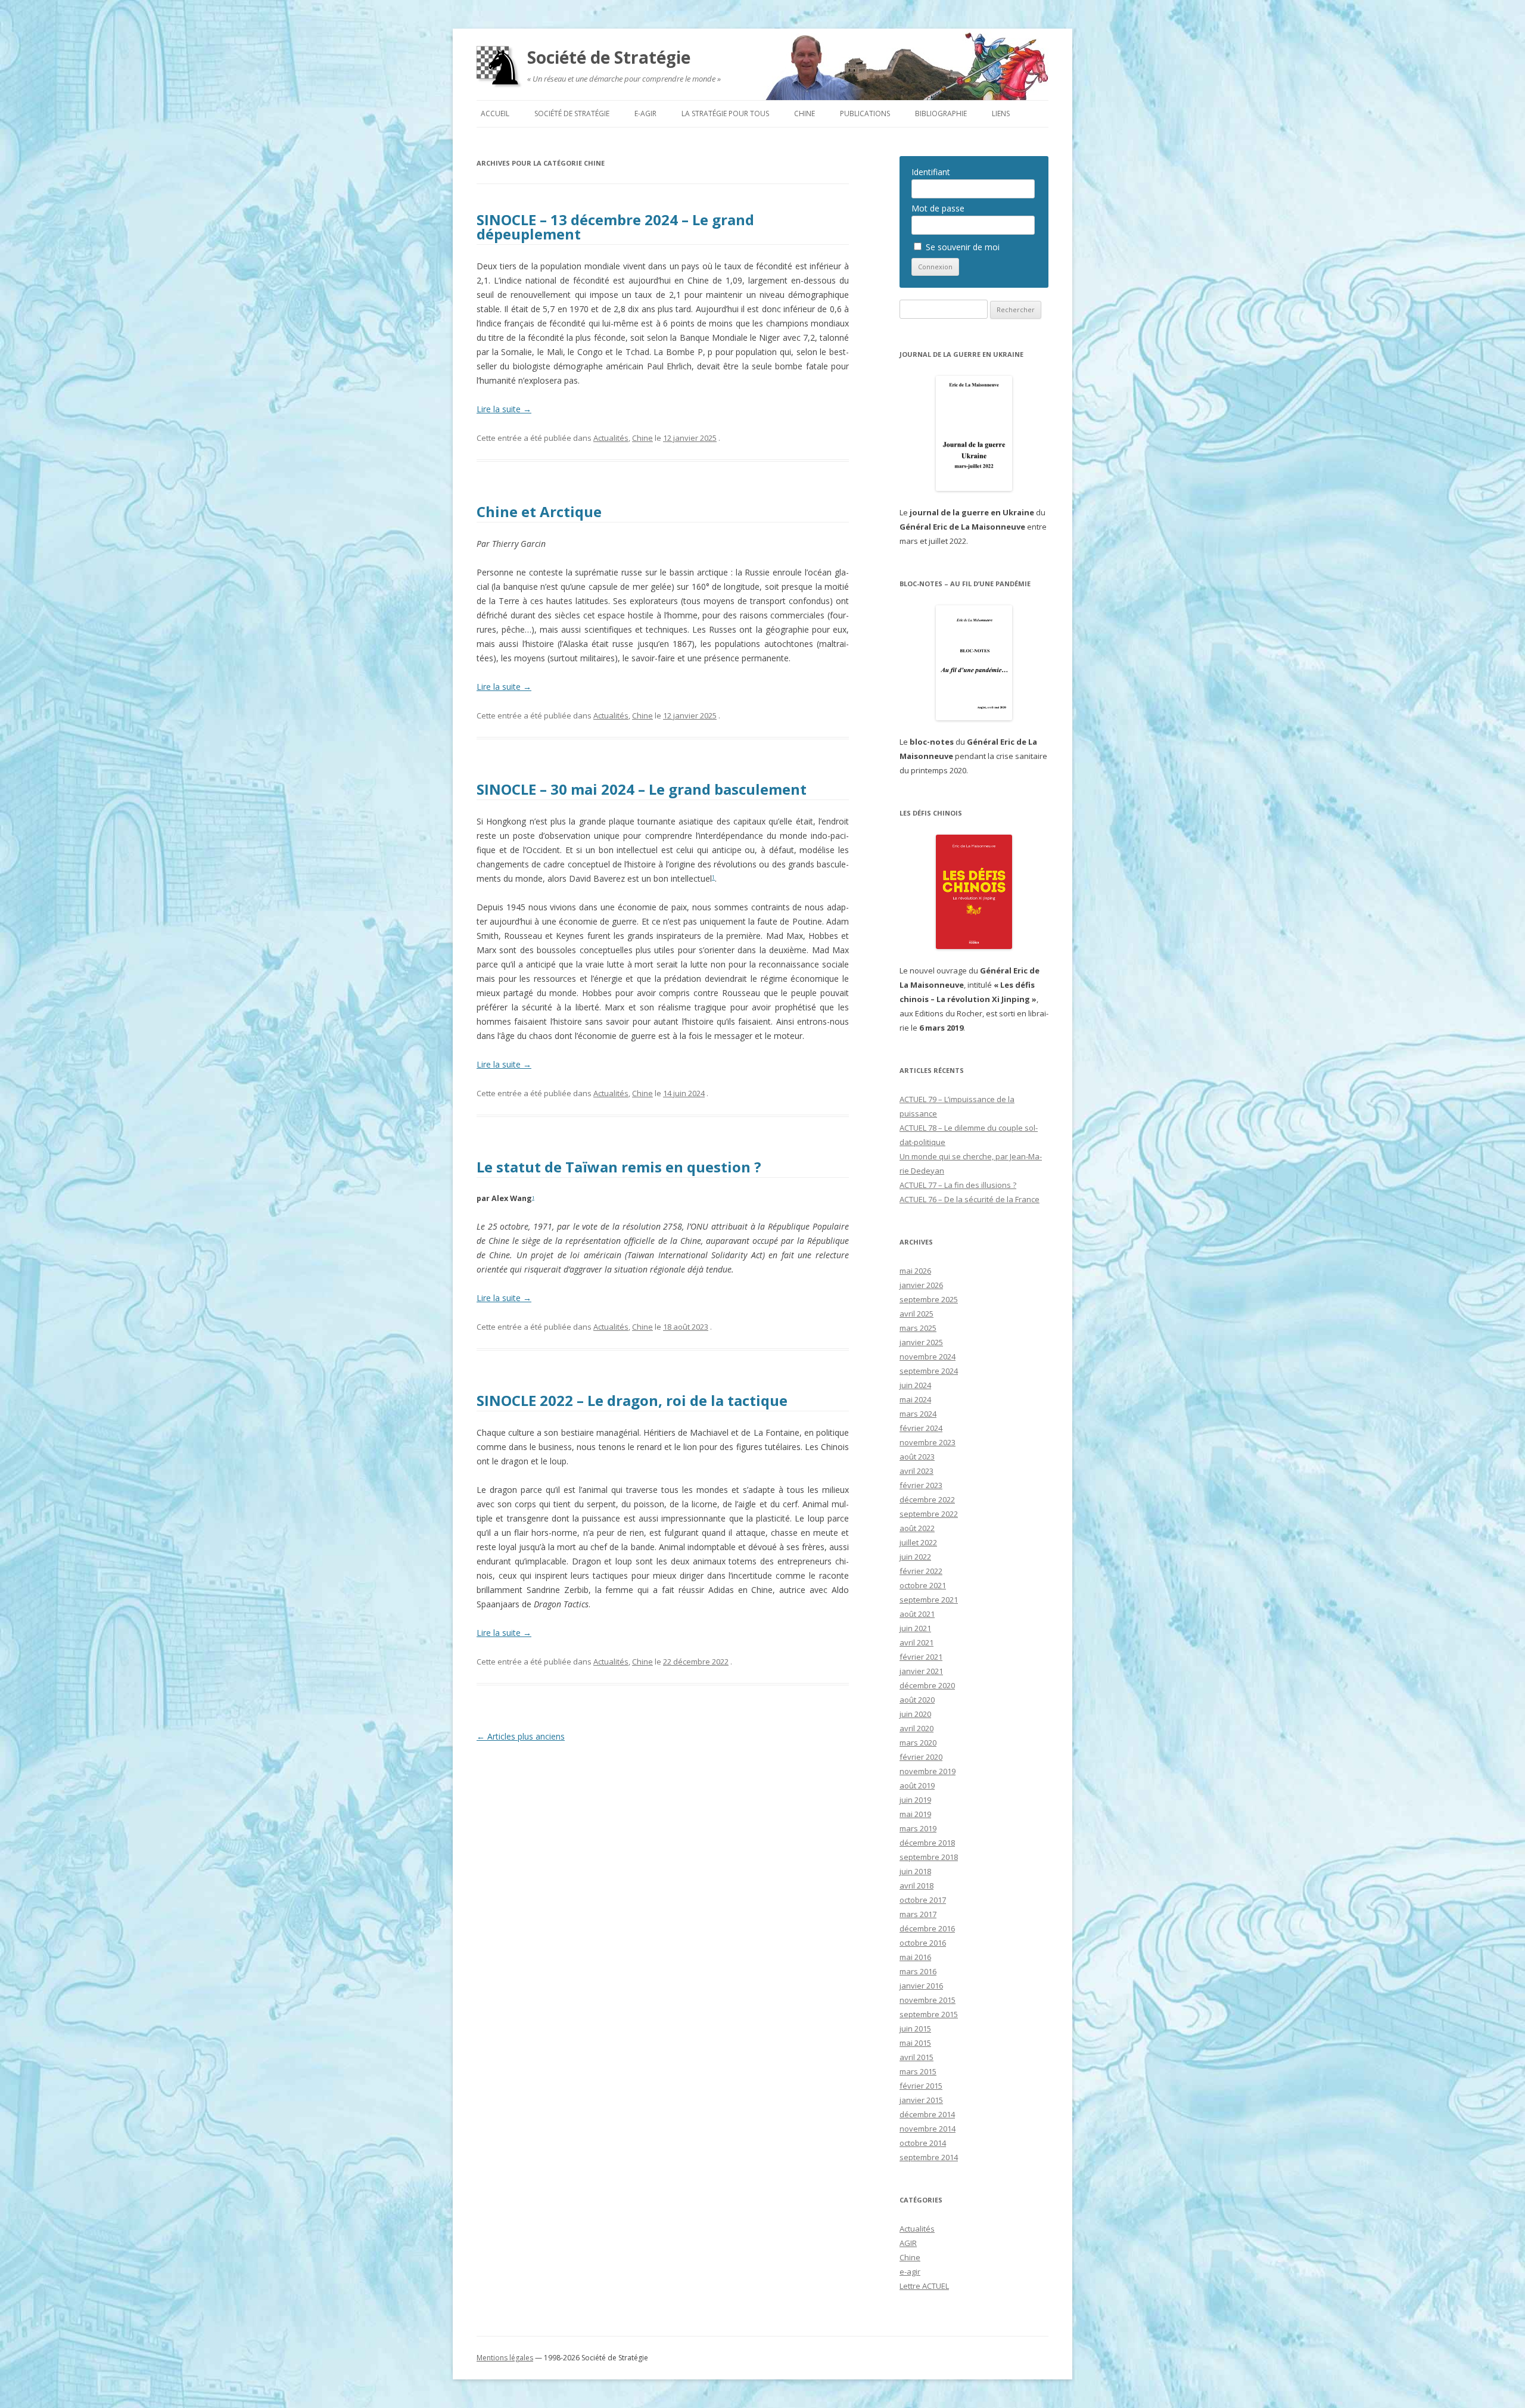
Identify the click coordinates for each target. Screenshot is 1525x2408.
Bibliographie (941, 113)
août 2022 (917, 1528)
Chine (804, 113)
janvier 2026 (921, 1285)
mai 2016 (915, 1957)
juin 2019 (915, 1800)
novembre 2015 (928, 2000)
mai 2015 (915, 2043)
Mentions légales (505, 2358)
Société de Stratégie (609, 57)
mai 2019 (915, 1814)
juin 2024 (915, 1385)
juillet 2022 (918, 1542)
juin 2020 (915, 1714)
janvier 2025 (921, 1342)
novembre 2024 (928, 1357)
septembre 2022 (929, 1514)
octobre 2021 (923, 1585)
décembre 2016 (927, 1928)
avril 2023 (916, 1471)
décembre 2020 (927, 1685)
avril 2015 (916, 2057)
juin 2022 (915, 1557)
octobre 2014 (923, 2143)
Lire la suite (504, 409)
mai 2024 (915, 1399)
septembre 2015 (929, 2014)
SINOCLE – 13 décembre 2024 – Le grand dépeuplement (615, 227)
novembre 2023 (928, 1442)
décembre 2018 (927, 1843)
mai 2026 (915, 1271)
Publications (865, 113)
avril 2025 (916, 1314)
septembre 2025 (929, 1299)
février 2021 (921, 1657)
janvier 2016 (921, 1986)
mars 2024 (918, 1414)
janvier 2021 (921, 1671)
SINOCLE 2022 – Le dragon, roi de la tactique (632, 1400)
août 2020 (917, 1700)
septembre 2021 (929, 1600)
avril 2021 (916, 1642)
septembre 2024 (929, 1371)
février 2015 (921, 2086)
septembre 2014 (929, 2157)
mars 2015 (918, 2071)
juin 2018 (915, 1871)
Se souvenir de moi (961, 247)
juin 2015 (915, 2029)
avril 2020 (916, 1728)
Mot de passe (938, 208)
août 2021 (917, 1614)
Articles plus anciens (521, 1736)
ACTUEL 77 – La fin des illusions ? (958, 1185)
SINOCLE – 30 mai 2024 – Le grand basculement (643, 789)
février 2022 (921, 1571)
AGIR (908, 2243)
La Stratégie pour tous (725, 113)
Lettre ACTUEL (924, 2286)
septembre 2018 (929, 1857)
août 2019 (917, 1785)
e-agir (645, 113)
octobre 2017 (923, 1900)
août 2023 (917, 1457)
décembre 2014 (927, 2114)
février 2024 (921, 1428)
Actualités (611, 438)
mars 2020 (918, 1743)
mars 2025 (918, 1328)
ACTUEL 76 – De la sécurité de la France (970, 1199)
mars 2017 (918, 1914)
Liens (1001, 113)
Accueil (495, 113)
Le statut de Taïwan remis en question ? (619, 1167)
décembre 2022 (927, 1499)
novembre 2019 (928, 1771)
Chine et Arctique (539, 511)
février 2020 (921, 1757)
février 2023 (921, 1485)
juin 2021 (915, 1628)
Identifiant (931, 172)
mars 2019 (918, 1828)
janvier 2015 (921, 2100)
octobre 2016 (923, 1943)
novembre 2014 (928, 2129)
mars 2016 (918, 1971)
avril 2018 (916, 1886)
